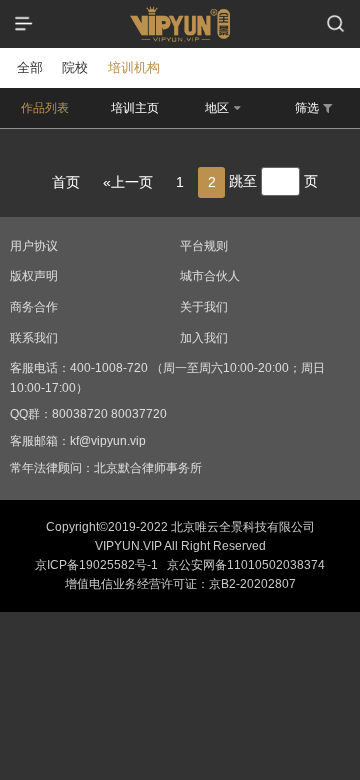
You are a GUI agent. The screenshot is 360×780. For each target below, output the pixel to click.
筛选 (307, 108)
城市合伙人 (210, 276)
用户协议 (34, 246)
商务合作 (34, 307)
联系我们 (34, 338)
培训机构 (134, 67)
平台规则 (204, 246)
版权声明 (34, 276)
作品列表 (45, 108)
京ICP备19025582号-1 (96, 565)
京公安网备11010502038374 (246, 565)
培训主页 (135, 108)
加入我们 (204, 338)
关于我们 (204, 307)
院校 (75, 67)
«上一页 (128, 182)
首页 (66, 182)
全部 (30, 67)
